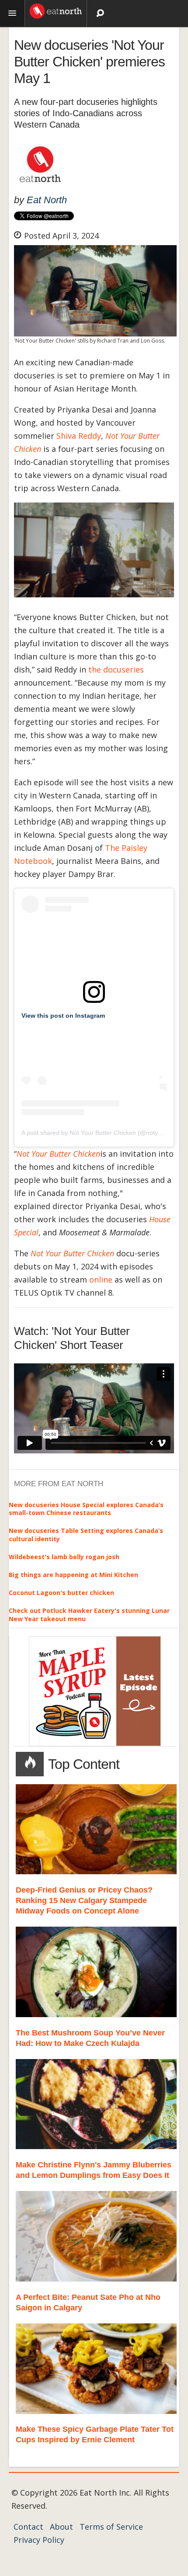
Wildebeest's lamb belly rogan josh (64, 1557)
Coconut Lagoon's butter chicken (61, 1593)
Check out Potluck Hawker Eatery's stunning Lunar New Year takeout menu (89, 1614)
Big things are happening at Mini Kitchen (73, 1575)
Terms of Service (111, 2527)
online (101, 1279)
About (61, 2527)
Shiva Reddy (79, 436)
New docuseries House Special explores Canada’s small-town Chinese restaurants (86, 1509)
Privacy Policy (39, 2540)
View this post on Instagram (63, 1016)
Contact (28, 2527)
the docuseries (116, 669)
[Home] (56, 10)
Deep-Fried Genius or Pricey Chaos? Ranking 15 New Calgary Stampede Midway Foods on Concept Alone (84, 1900)
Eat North (47, 200)
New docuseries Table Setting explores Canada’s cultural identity (86, 1534)
